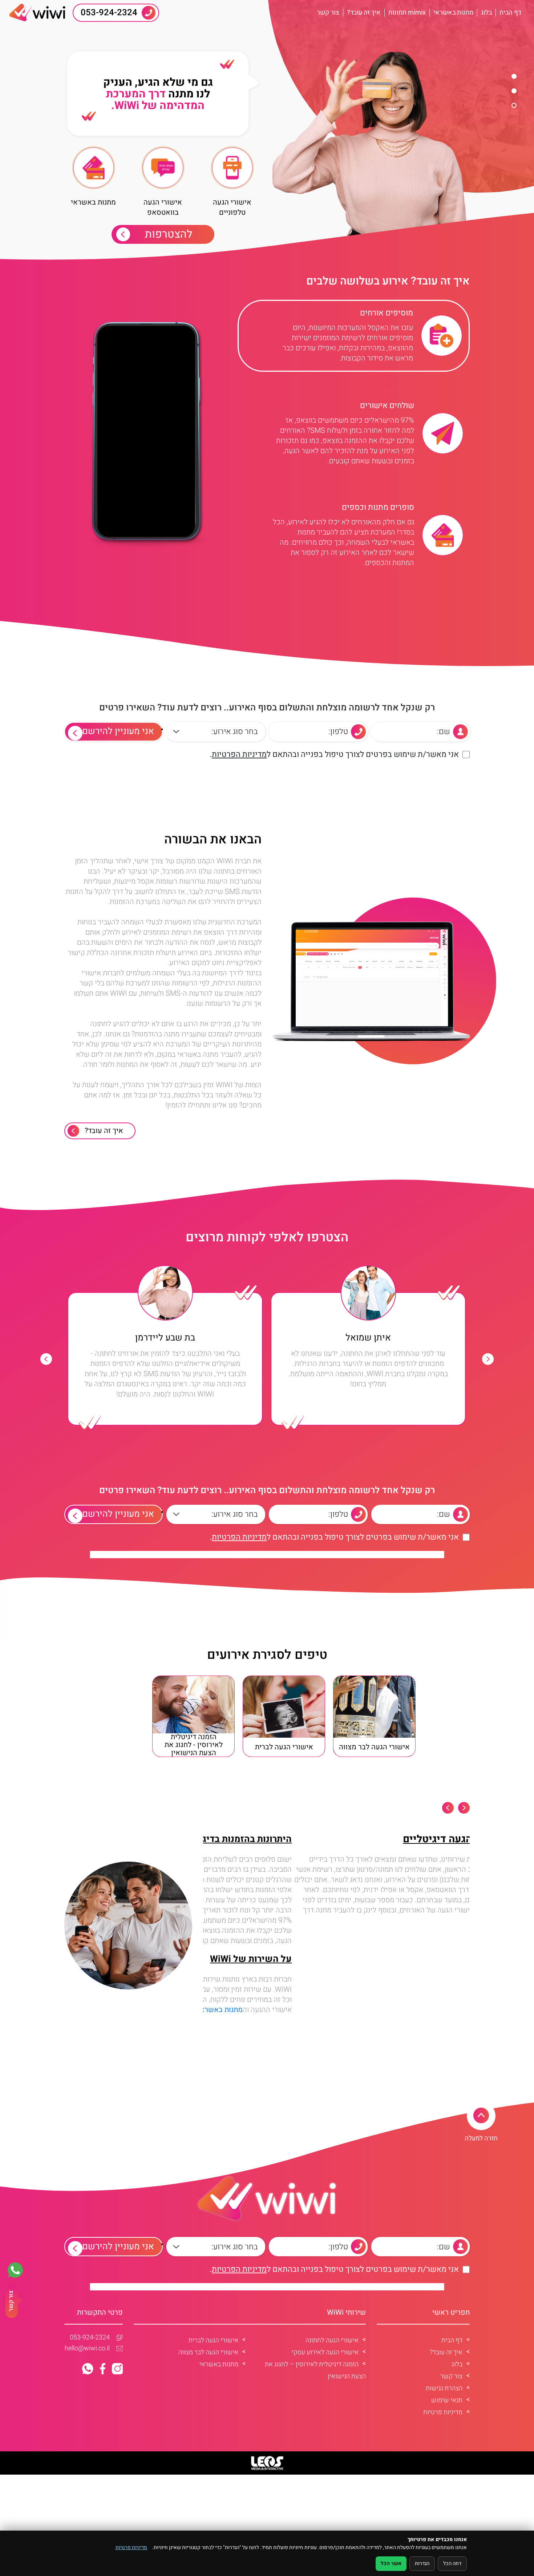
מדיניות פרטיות (443, 2412)
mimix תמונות (407, 13)
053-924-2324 (90, 2338)
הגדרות (422, 2563)
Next (46, 1359)
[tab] (354, 336)
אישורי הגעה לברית (213, 2340)
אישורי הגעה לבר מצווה (208, 2352)
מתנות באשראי (453, 13)
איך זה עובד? (364, 13)
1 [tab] (514, 76)
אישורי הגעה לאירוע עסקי (325, 2352)
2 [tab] (514, 91)
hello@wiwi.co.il (87, 2349)
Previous (488, 1359)
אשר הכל (391, 2563)
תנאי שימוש (447, 2400)
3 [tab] (514, 105)
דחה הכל (452, 2563)
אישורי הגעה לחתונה (332, 2340)
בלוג (486, 13)
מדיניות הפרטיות (239, 754)
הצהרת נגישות (444, 2388)
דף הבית (510, 13)
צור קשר (328, 13)
